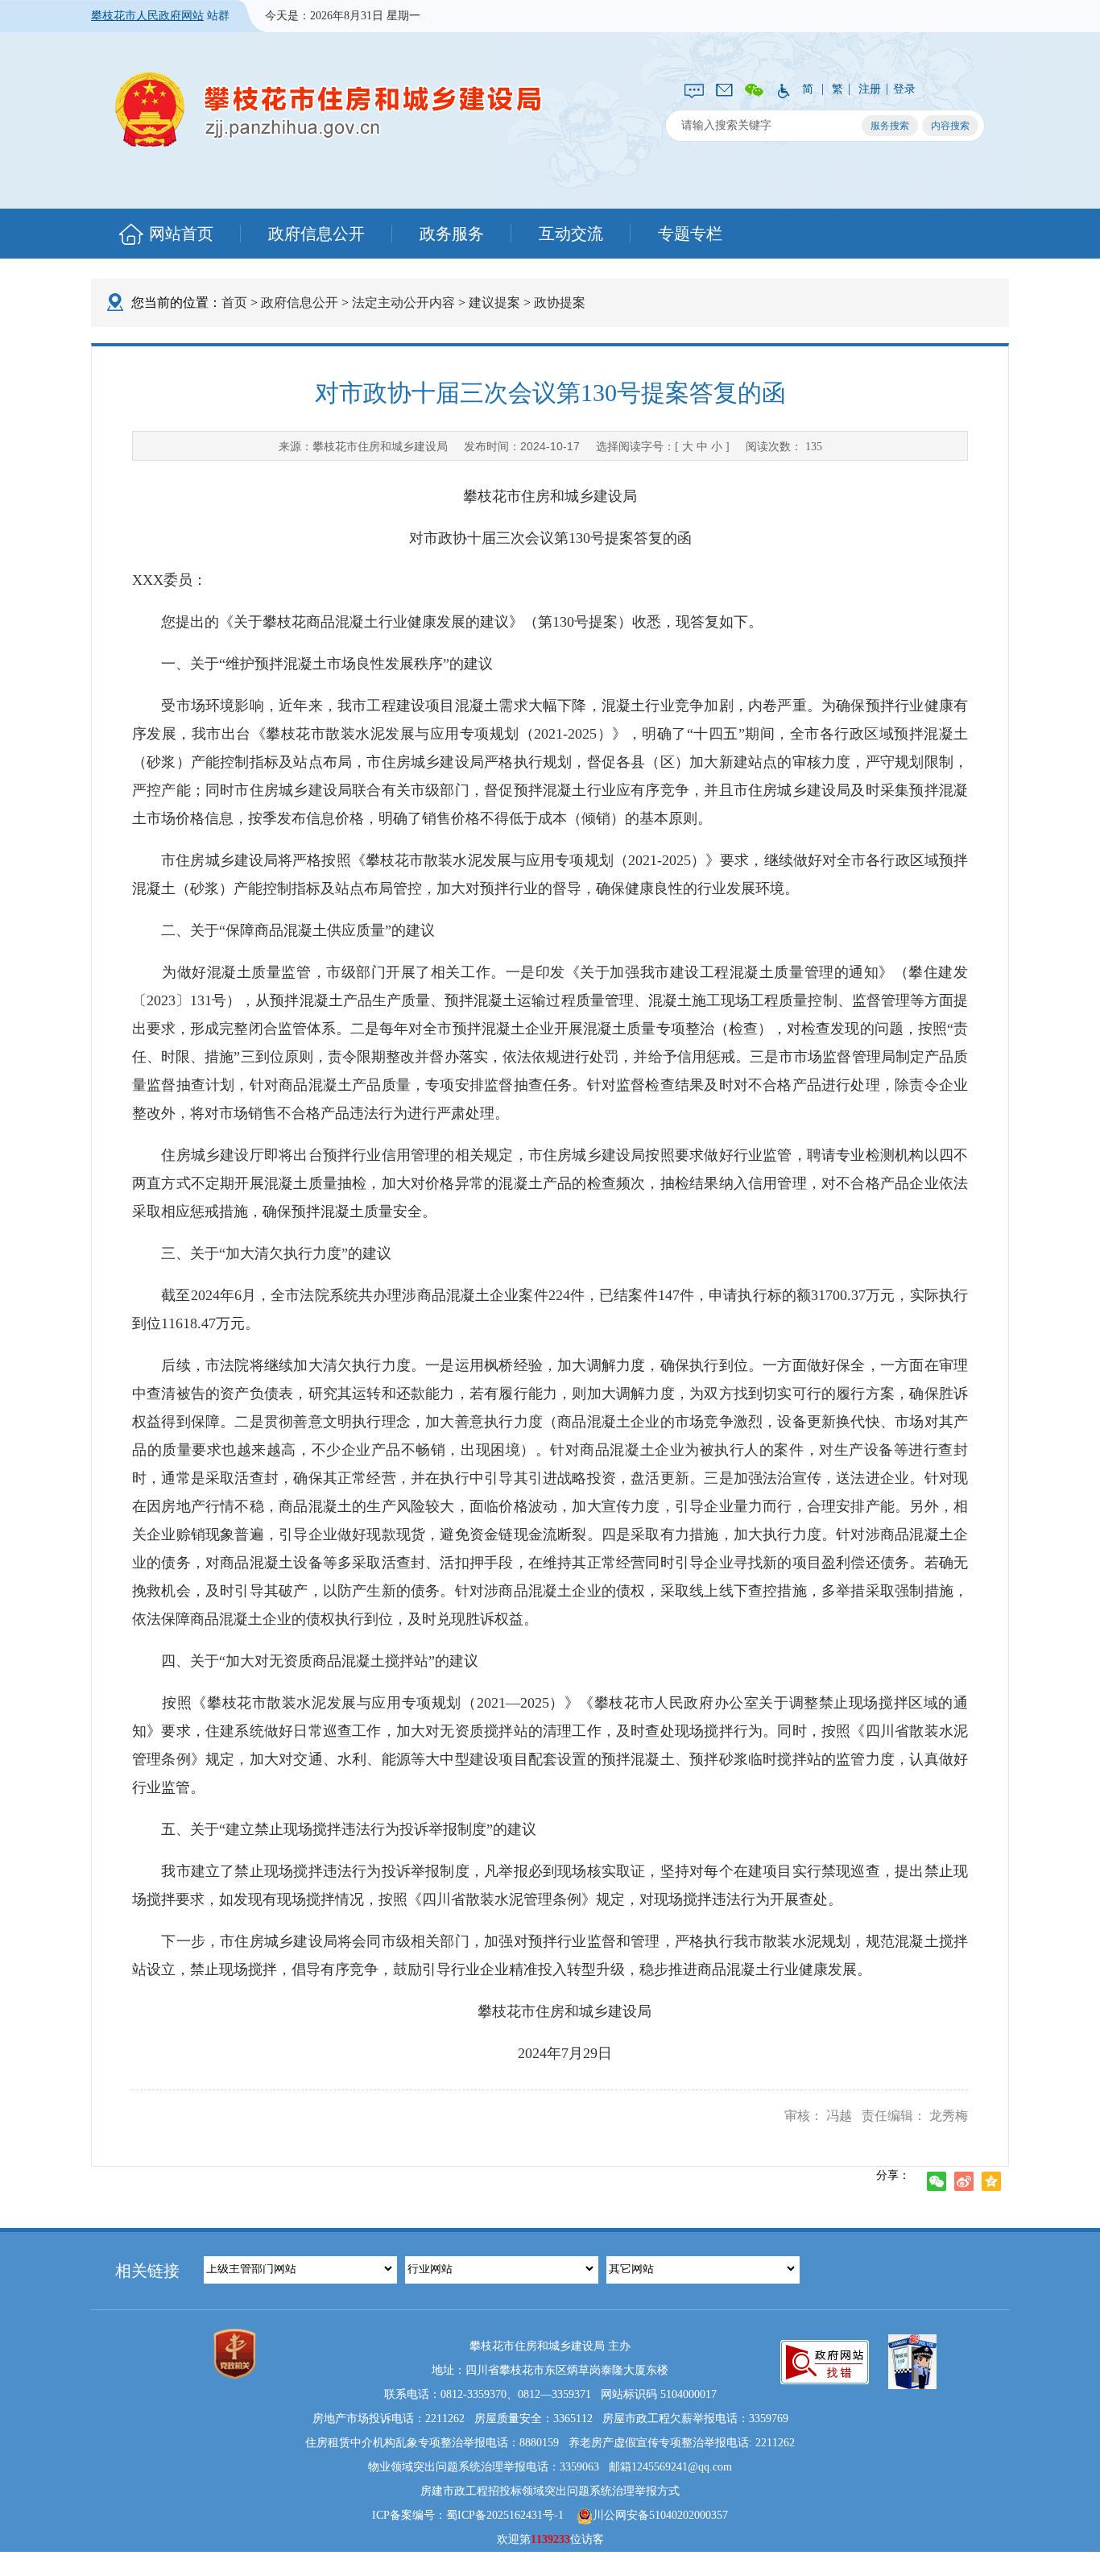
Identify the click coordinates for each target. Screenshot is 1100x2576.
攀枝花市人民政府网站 (147, 16)
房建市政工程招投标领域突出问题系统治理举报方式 (550, 2491)
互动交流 (571, 234)
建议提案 (494, 302)
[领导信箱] (724, 89)
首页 (234, 302)
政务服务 (452, 234)
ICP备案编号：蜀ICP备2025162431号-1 (468, 2515)
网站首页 (181, 234)
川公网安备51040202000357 (660, 2515)
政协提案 (560, 302)
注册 (870, 89)
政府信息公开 (316, 234)
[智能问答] (694, 89)
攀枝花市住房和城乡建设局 (329, 109)
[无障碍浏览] (783, 89)
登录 (904, 89)
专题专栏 (690, 234)
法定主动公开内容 (403, 302)
